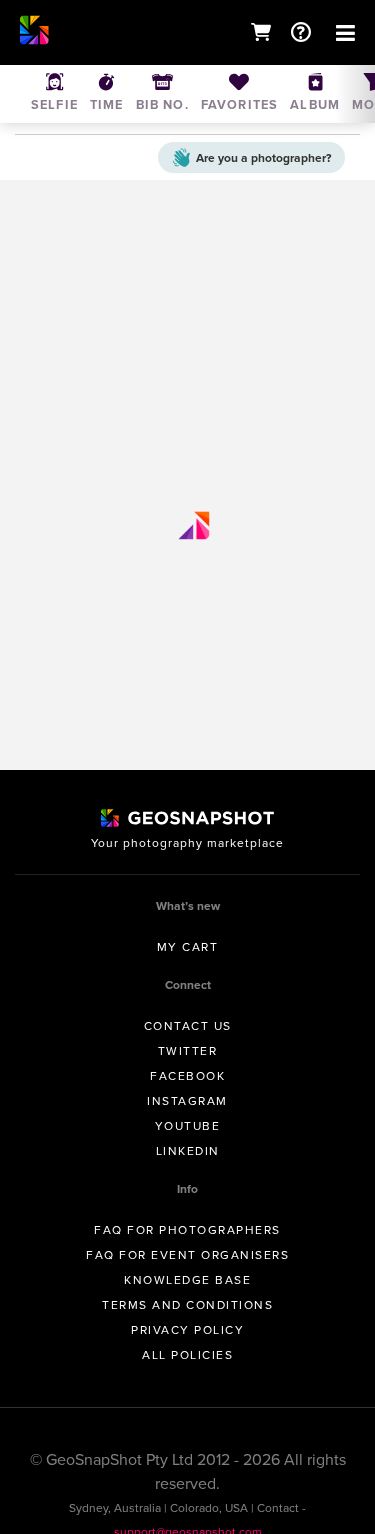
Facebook (187, 1076)
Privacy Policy (187, 1330)
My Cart (188, 947)
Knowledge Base (187, 1280)
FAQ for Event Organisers (187, 1255)
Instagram (187, 1101)
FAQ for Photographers (187, 1230)
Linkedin (188, 1151)
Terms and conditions (187, 1305)
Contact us (188, 1026)
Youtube (188, 1126)
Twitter (188, 1051)
